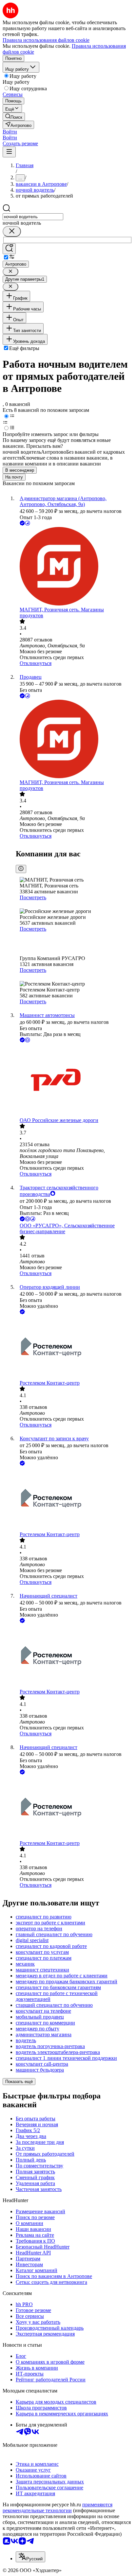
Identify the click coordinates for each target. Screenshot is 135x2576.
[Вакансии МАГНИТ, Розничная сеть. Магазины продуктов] (74, 567)
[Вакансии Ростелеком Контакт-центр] (74, 1348)
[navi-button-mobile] (9, 152)
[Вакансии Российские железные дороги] (74, 1081)
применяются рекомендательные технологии (58, 2507)
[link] (14, 117)
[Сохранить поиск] (9, 249)
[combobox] (33, 217)
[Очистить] (12, 231)
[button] (10, 132)
